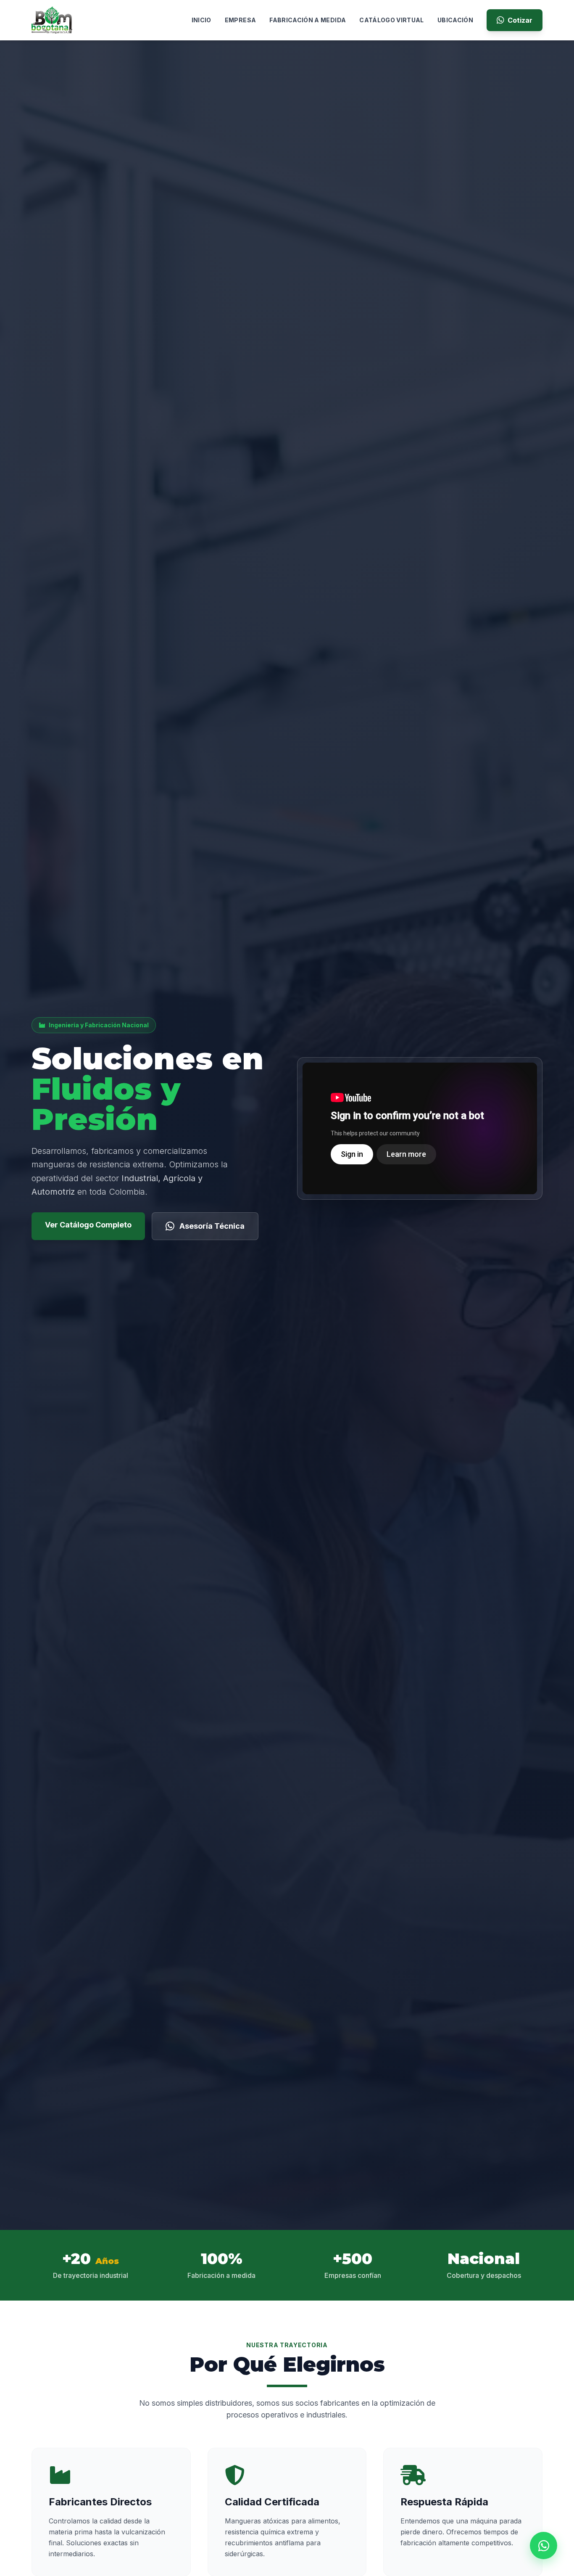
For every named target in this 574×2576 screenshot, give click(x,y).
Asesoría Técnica (212, 1226)
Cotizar (520, 20)
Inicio (201, 20)
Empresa (240, 20)
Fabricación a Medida (308, 20)
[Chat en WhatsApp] (544, 2546)
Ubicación (455, 20)
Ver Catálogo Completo (88, 1225)
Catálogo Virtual (392, 20)
